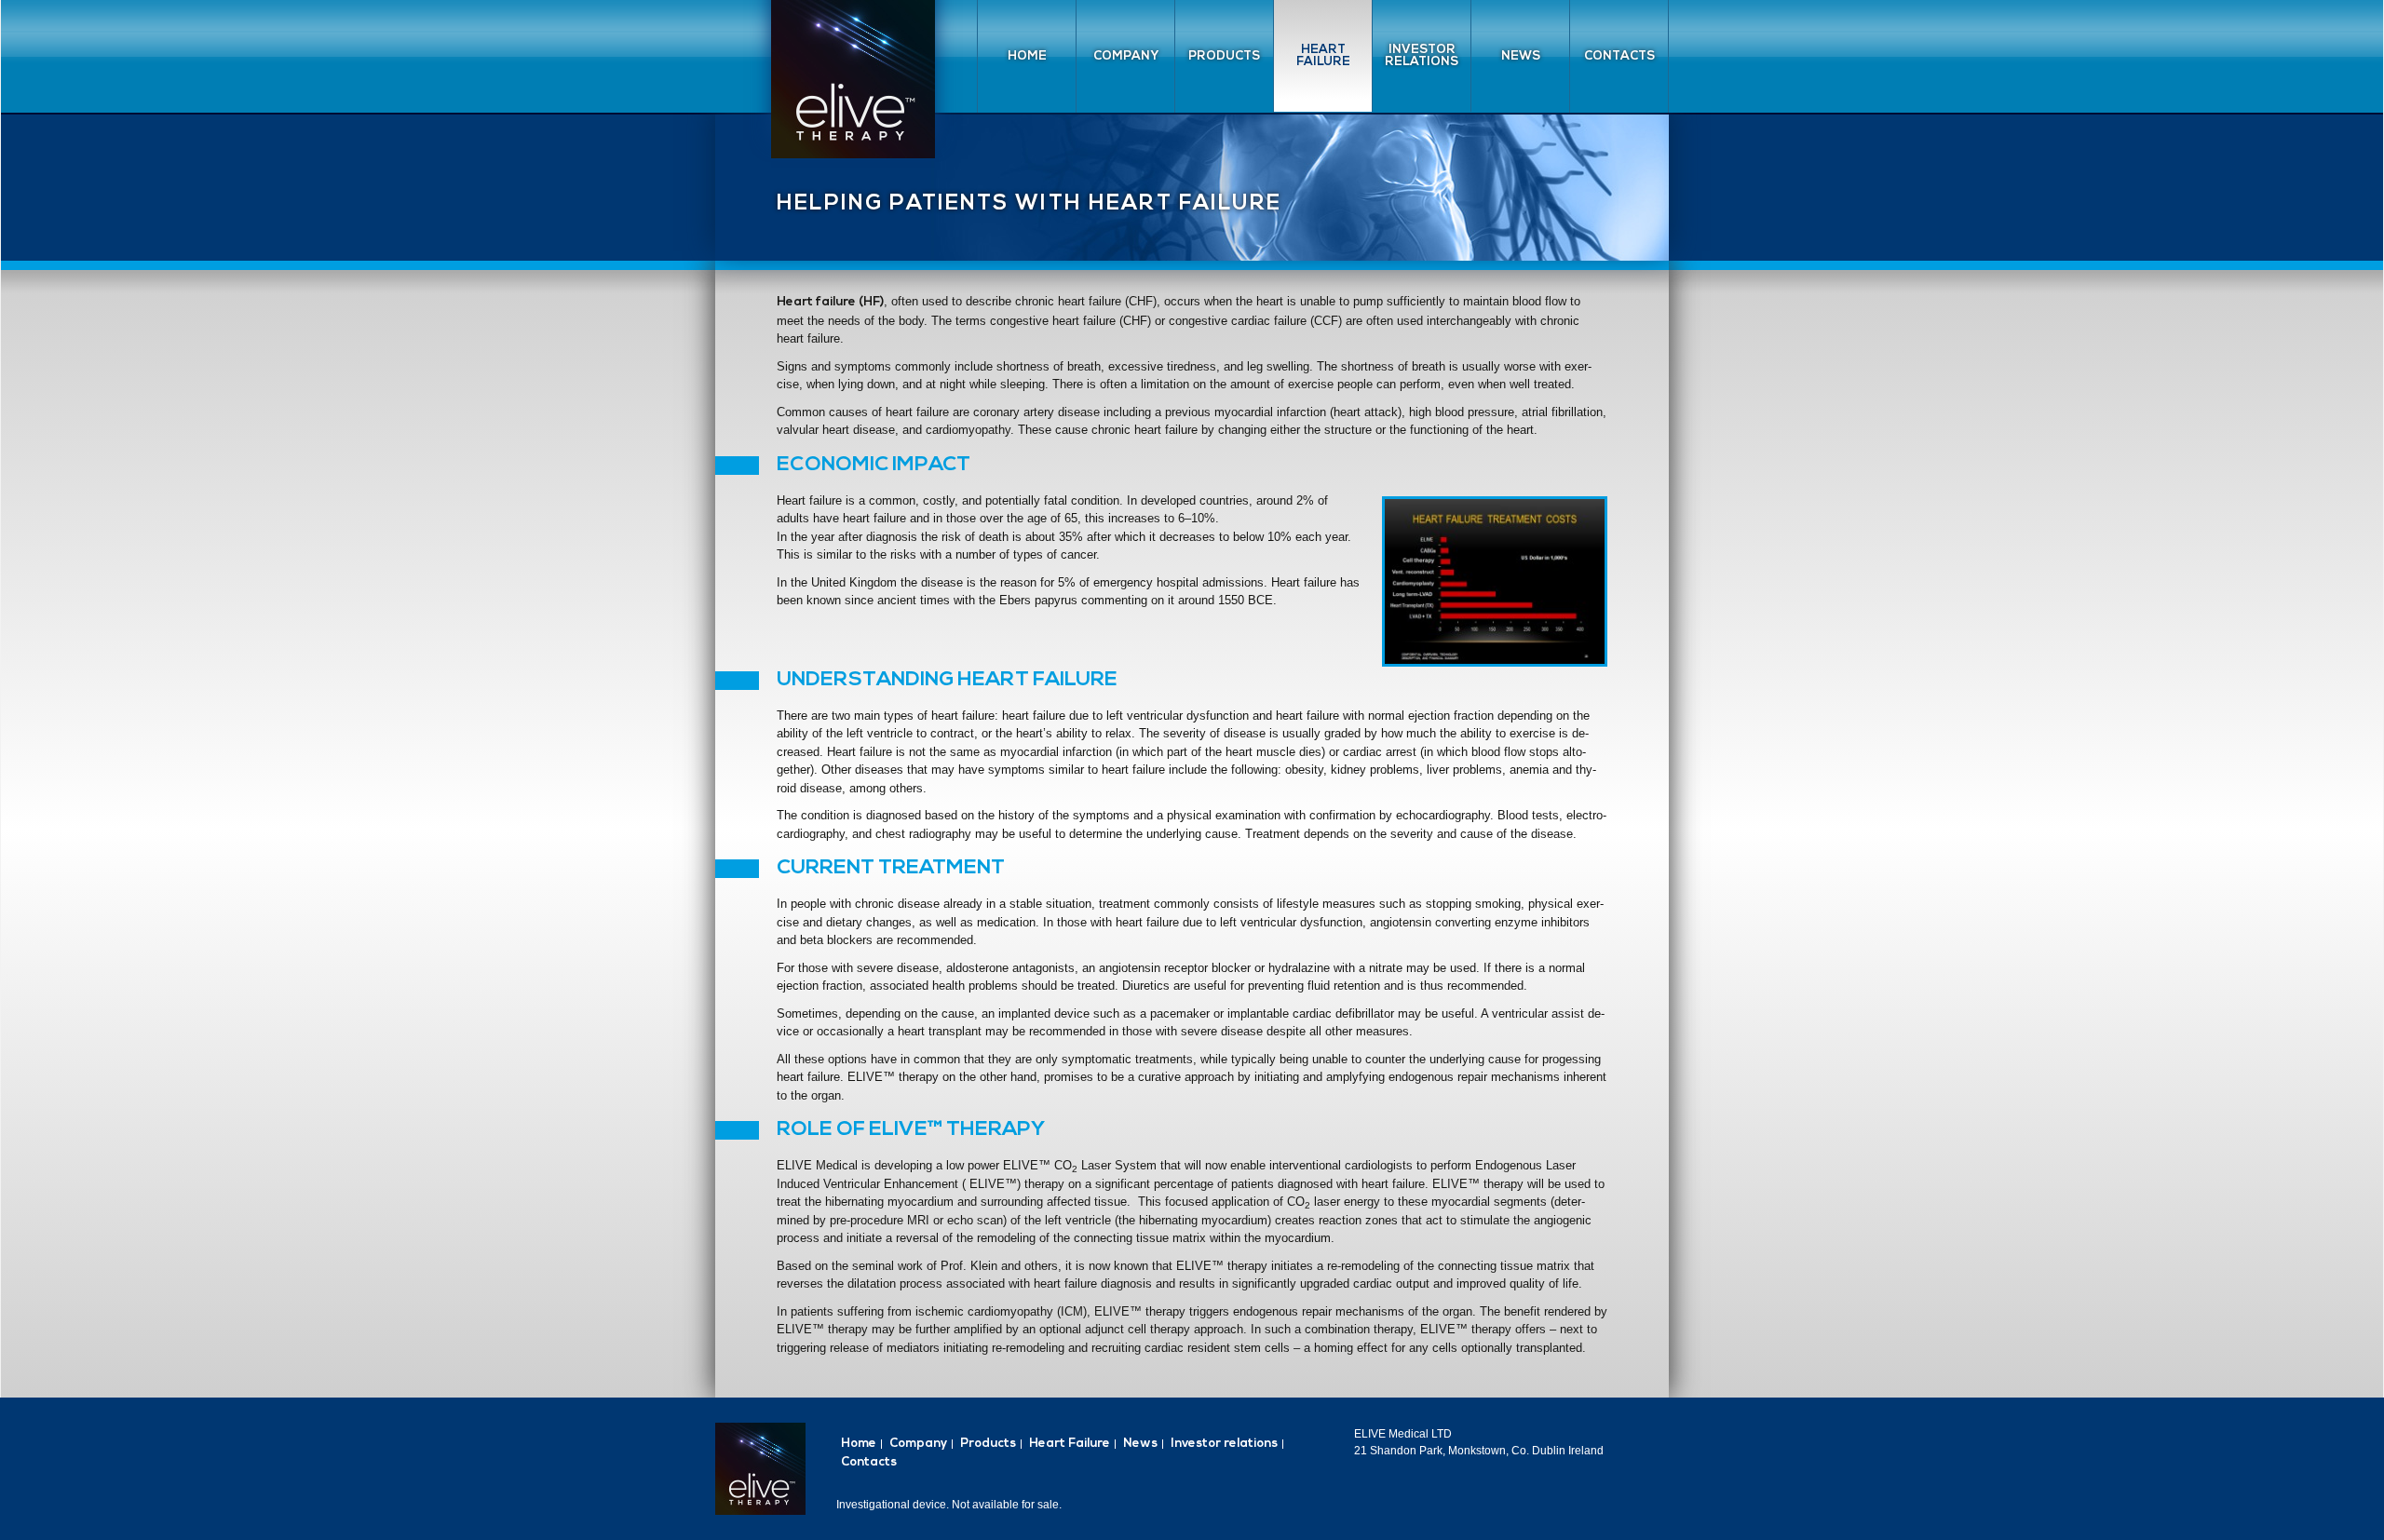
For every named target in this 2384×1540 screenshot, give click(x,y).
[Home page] (853, 79)
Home (1027, 56)
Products (1224, 56)
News (1521, 56)
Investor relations (1422, 56)
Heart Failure (1323, 56)
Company (1126, 56)
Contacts (1619, 56)
